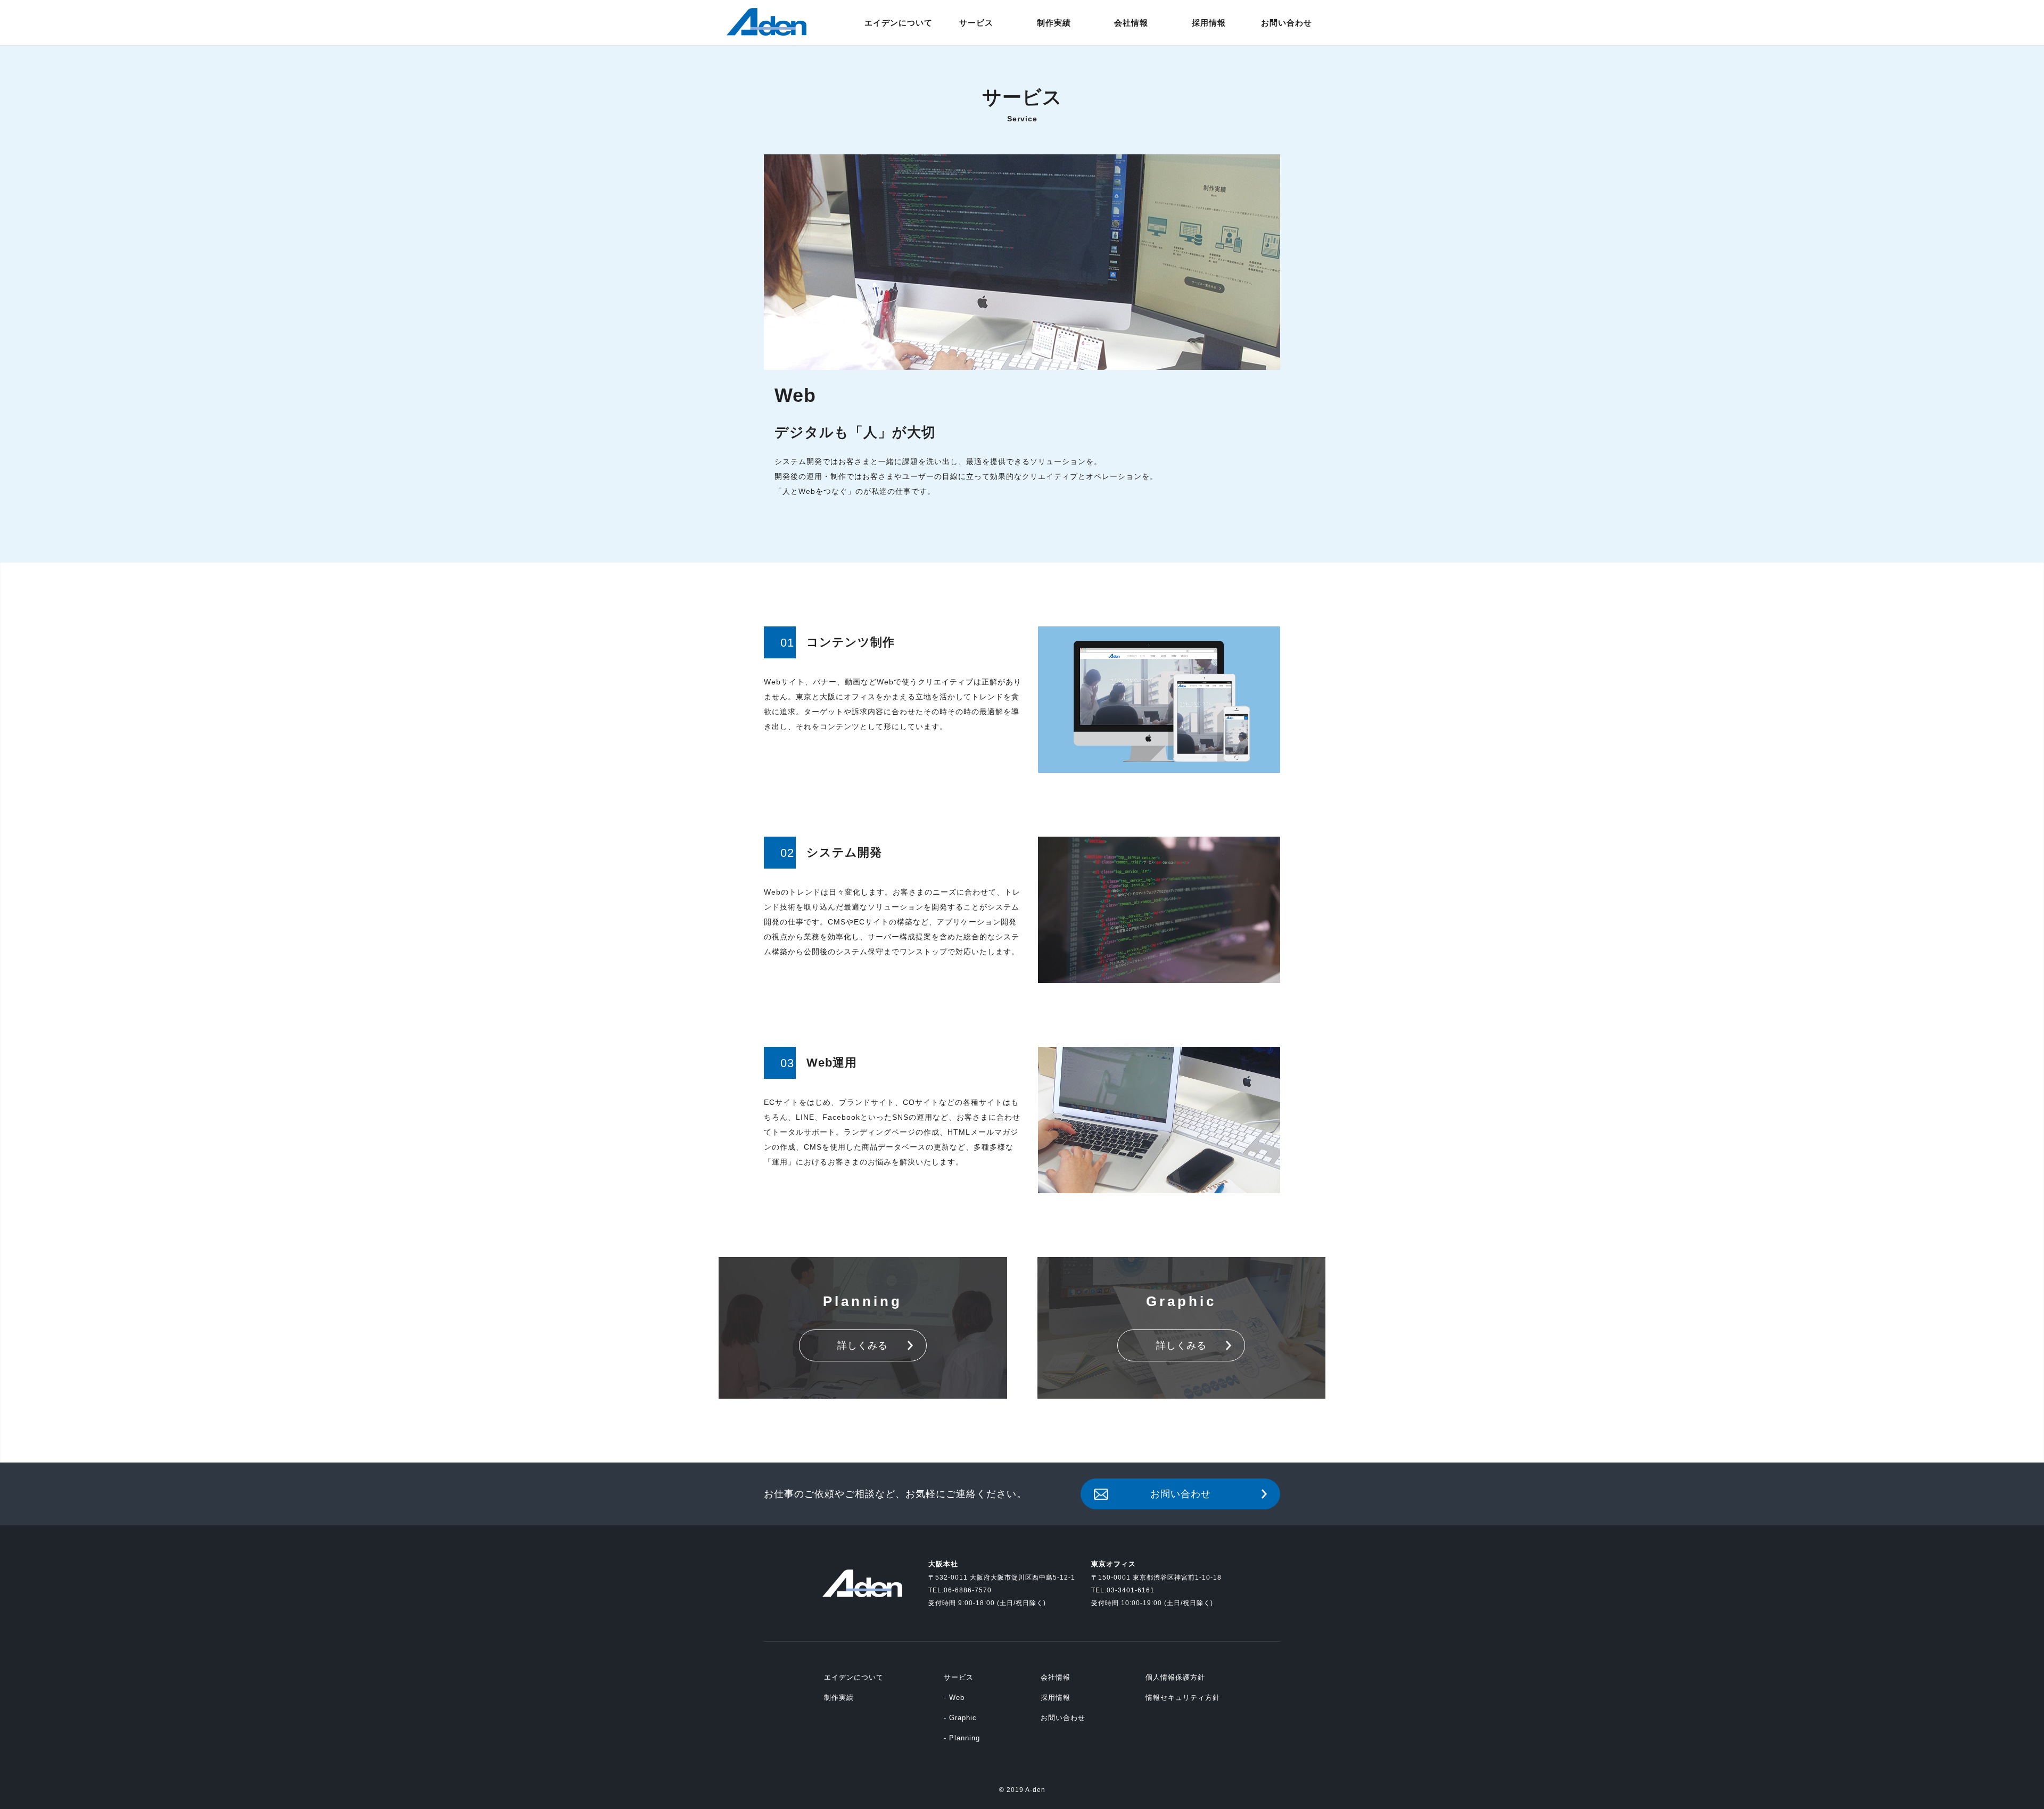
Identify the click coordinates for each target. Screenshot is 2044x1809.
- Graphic (960, 1718)
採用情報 (1056, 1698)
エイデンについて (854, 1677)
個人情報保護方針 (1175, 1677)
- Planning (962, 1738)
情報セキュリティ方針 (1183, 1698)
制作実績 (839, 1698)
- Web (954, 1698)
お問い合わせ (1181, 1494)
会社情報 (1056, 1677)
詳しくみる (863, 1345)
